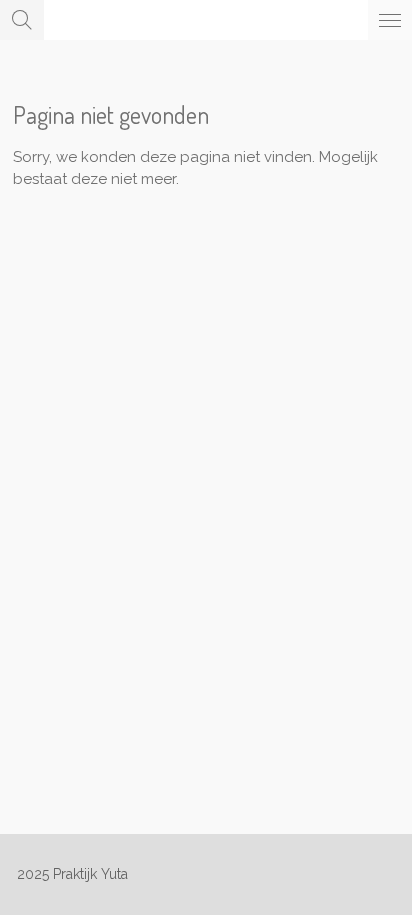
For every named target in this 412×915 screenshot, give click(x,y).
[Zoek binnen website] (22, 20)
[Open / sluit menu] (390, 20)
